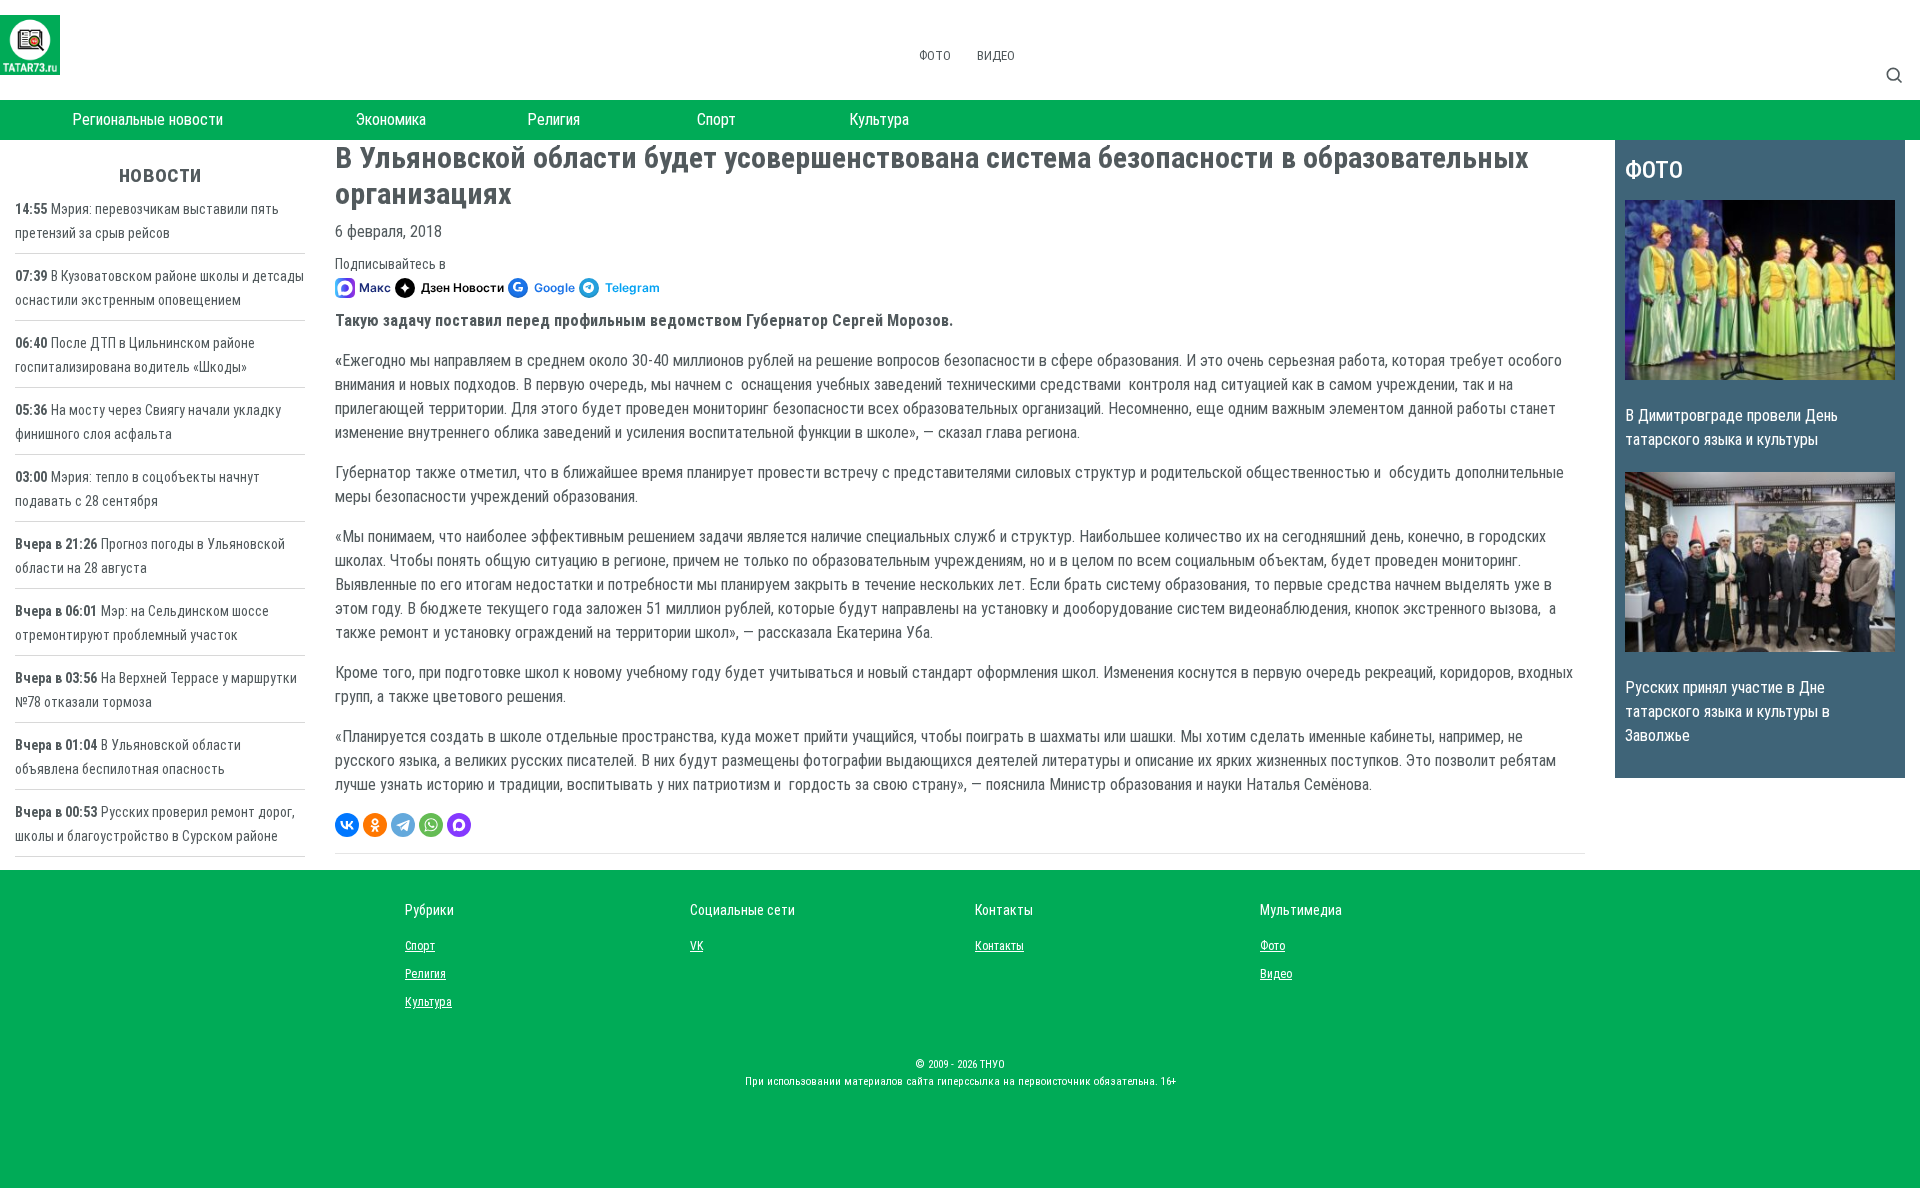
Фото (935, 55)
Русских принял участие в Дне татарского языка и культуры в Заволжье (1727, 711)
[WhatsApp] (431, 825)
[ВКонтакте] (347, 825)
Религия (553, 119)
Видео (996, 55)
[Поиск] (1902, 54)
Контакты (995, 946)
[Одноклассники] (375, 825)
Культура (879, 119)
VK (696, 946)
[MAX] (459, 825)
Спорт (716, 119)
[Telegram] (403, 825)
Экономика (391, 119)
